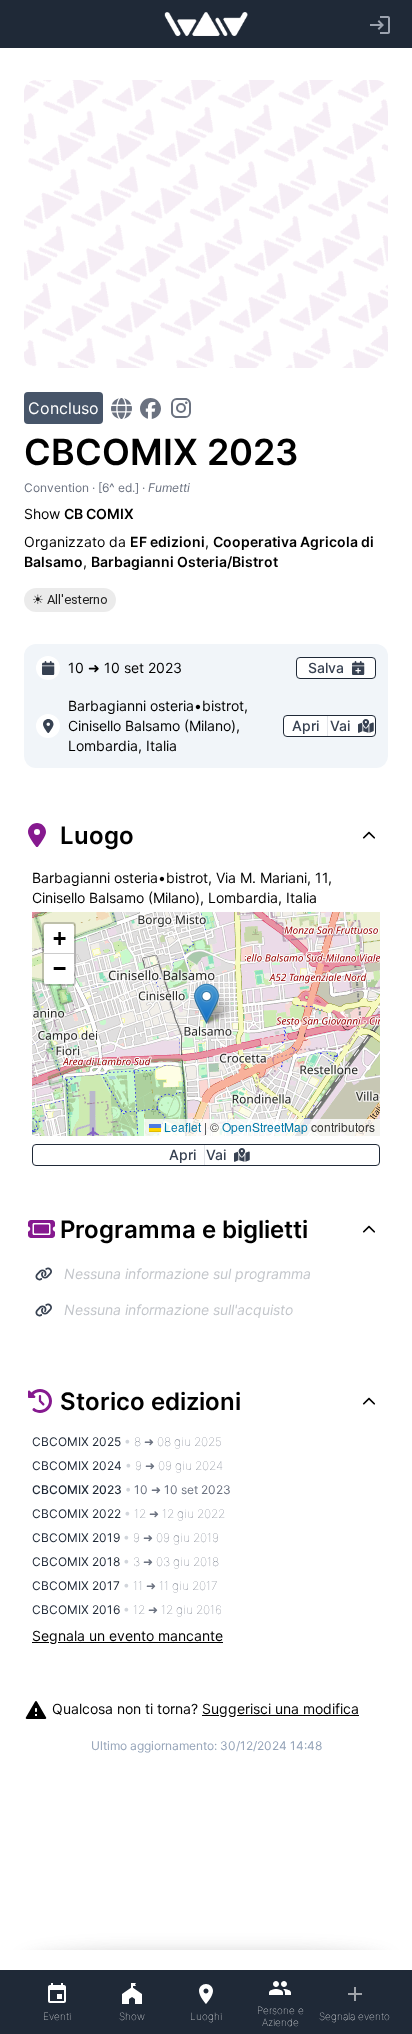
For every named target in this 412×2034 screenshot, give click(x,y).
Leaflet (181, 1126)
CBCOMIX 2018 (125, 1561)
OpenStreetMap (265, 1126)
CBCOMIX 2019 (125, 1537)
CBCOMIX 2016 (127, 1609)
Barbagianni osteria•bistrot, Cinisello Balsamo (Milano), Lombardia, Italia (158, 725)
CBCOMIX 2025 (127, 1441)
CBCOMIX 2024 (127, 1465)
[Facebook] (150, 408)
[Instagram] (181, 408)
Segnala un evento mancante (127, 1635)
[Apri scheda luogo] (48, 726)
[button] (206, 1003)
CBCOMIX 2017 (125, 1585)
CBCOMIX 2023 (131, 1489)
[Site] (121, 408)
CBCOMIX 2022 (128, 1513)
